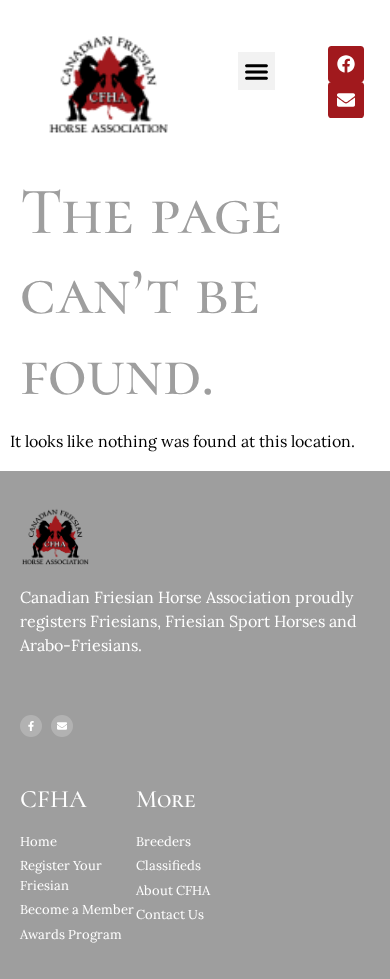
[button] (257, 71)
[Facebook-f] (31, 726)
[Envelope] (346, 100)
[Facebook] (346, 64)
